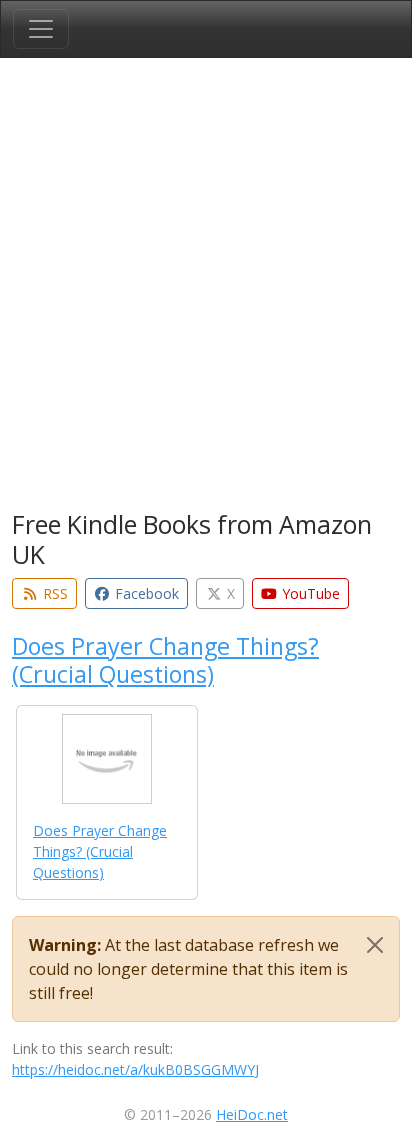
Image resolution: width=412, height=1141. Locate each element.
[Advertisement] (206, 288)
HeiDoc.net (252, 1114)
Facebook (145, 593)
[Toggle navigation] (41, 29)
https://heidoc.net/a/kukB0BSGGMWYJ (135, 1069)
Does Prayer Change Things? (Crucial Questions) (165, 660)
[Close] (375, 945)
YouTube (309, 593)
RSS (53, 593)
